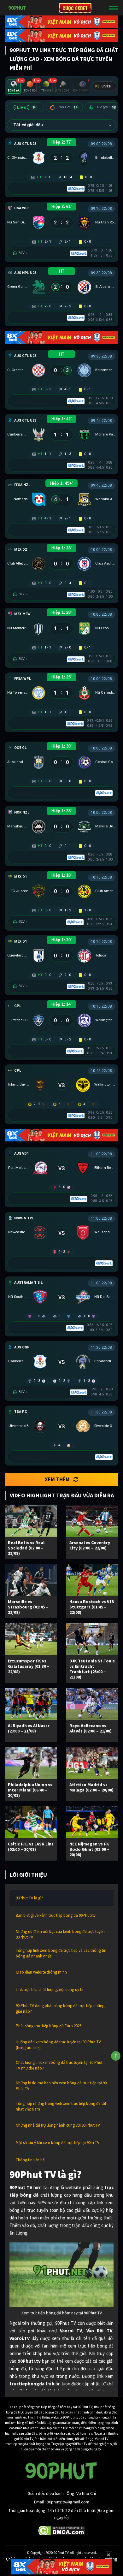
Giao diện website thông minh (41, 1972)
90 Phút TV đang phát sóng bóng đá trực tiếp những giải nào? (60, 2008)
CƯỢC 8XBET (75, 8)
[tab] (14, 87)
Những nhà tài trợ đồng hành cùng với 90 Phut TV (58, 2125)
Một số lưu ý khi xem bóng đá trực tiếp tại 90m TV (58, 2143)
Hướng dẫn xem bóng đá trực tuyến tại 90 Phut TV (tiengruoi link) (58, 2045)
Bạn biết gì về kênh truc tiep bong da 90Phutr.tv (56, 1915)
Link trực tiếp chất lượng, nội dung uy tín (50, 1990)
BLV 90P (106, 107)
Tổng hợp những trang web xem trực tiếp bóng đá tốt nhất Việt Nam (61, 2106)
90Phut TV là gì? (29, 1898)
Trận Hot (67, 107)
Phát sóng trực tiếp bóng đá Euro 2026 (49, 2026)
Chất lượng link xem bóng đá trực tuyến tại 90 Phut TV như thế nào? (59, 2065)
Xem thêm (57, 1479)
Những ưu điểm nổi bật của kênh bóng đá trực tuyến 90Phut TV (60, 1934)
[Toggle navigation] (114, 8)
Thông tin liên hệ (30, 2160)
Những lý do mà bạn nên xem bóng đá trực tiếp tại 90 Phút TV (61, 2086)
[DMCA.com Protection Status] (62, 2530)
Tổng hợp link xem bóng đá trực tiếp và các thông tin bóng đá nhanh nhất (61, 1953)
